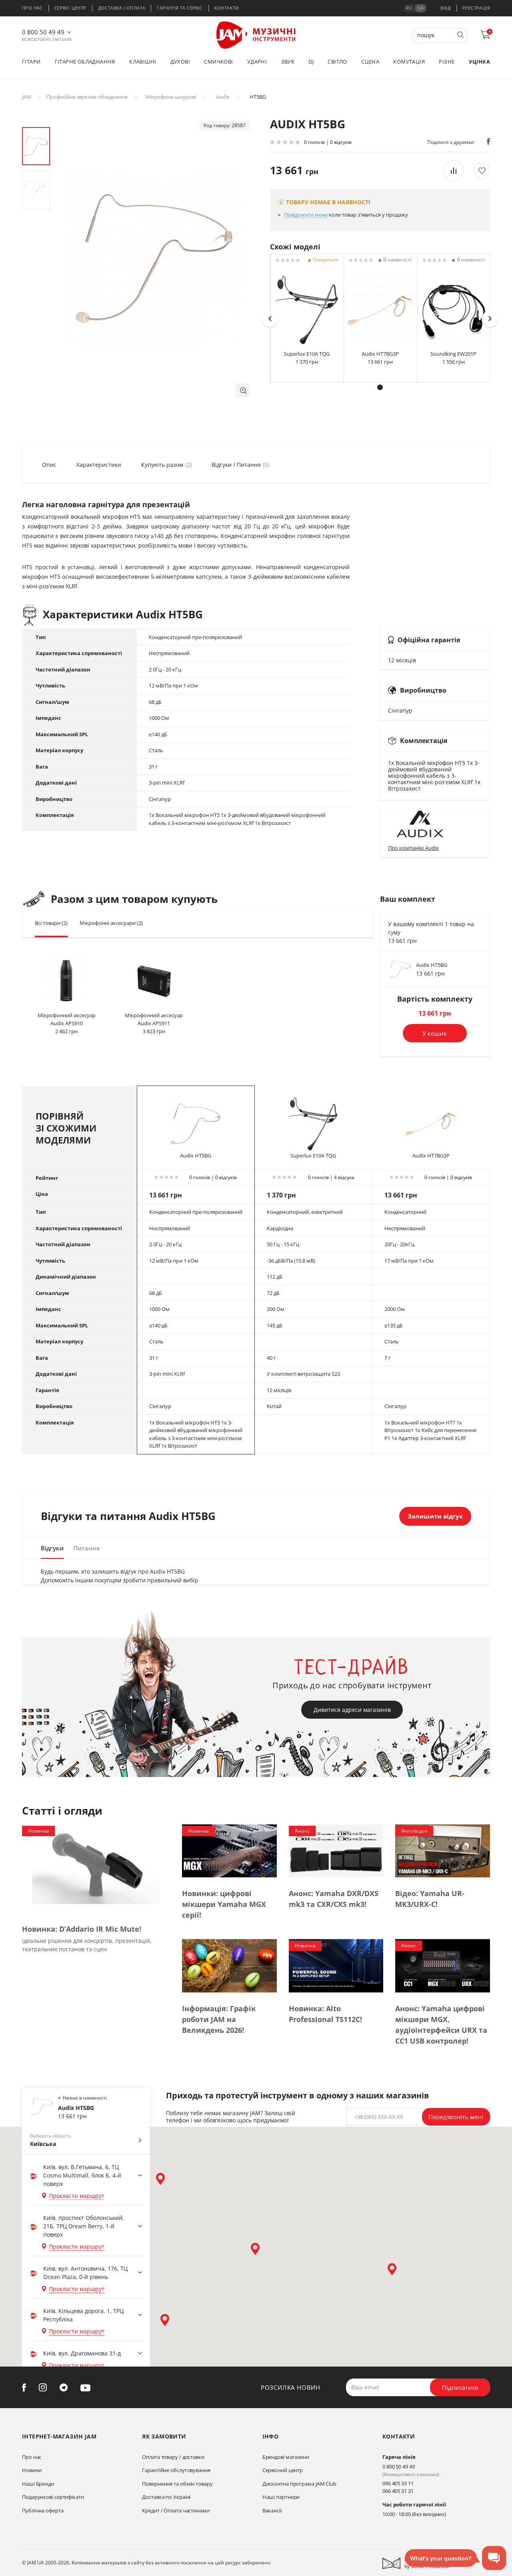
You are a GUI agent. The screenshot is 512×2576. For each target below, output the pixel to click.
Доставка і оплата (122, 8)
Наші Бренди (38, 2484)
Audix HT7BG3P (380, 354)
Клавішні (143, 62)
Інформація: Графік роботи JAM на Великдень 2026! (219, 2019)
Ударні (257, 62)
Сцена (370, 62)
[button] (243, 390)
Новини (32, 2470)
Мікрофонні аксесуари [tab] (111, 923)
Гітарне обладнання (85, 62)
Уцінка (479, 62)
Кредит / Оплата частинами (176, 2510)
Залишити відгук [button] (435, 1516)
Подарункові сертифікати (53, 2497)
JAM (27, 97)
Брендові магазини (286, 2457)
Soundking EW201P (453, 354)
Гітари (31, 62)
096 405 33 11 (398, 2483)
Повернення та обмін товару (177, 2484)
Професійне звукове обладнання (87, 97)
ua (421, 8)
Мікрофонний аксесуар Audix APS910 (67, 1019)
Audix (223, 97)
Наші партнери (281, 2497)
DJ (311, 62)
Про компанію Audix (413, 848)
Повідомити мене (306, 215)
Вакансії (272, 2510)
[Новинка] (96, 1868)
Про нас (32, 8)
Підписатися (460, 2387)
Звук (288, 62)
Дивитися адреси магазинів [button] (352, 1710)
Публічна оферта (43, 2510)
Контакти (227, 8)
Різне (447, 62)
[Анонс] (336, 1850)
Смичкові (218, 62)
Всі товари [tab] (51, 923)
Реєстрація (476, 8)
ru (409, 8)
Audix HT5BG (432, 965)
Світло (337, 62)
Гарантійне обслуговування (176, 2470)
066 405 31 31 (398, 2491)
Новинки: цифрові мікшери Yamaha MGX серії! (224, 1904)
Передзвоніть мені (456, 2117)
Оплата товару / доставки (173, 2457)
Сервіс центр (70, 8)
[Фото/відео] (443, 1850)
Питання (87, 1548)
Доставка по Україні (166, 2497)
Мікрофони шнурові (171, 97)
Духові (180, 62)
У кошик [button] (435, 1033)
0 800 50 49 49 (43, 32)
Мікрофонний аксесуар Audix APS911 (154, 1019)
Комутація (409, 62)
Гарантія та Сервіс (180, 8)
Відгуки (52, 1548)
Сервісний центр (283, 2470)
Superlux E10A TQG (307, 354)
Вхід (446, 8)
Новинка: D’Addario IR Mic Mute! (82, 1929)
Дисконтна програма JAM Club (299, 2484)
